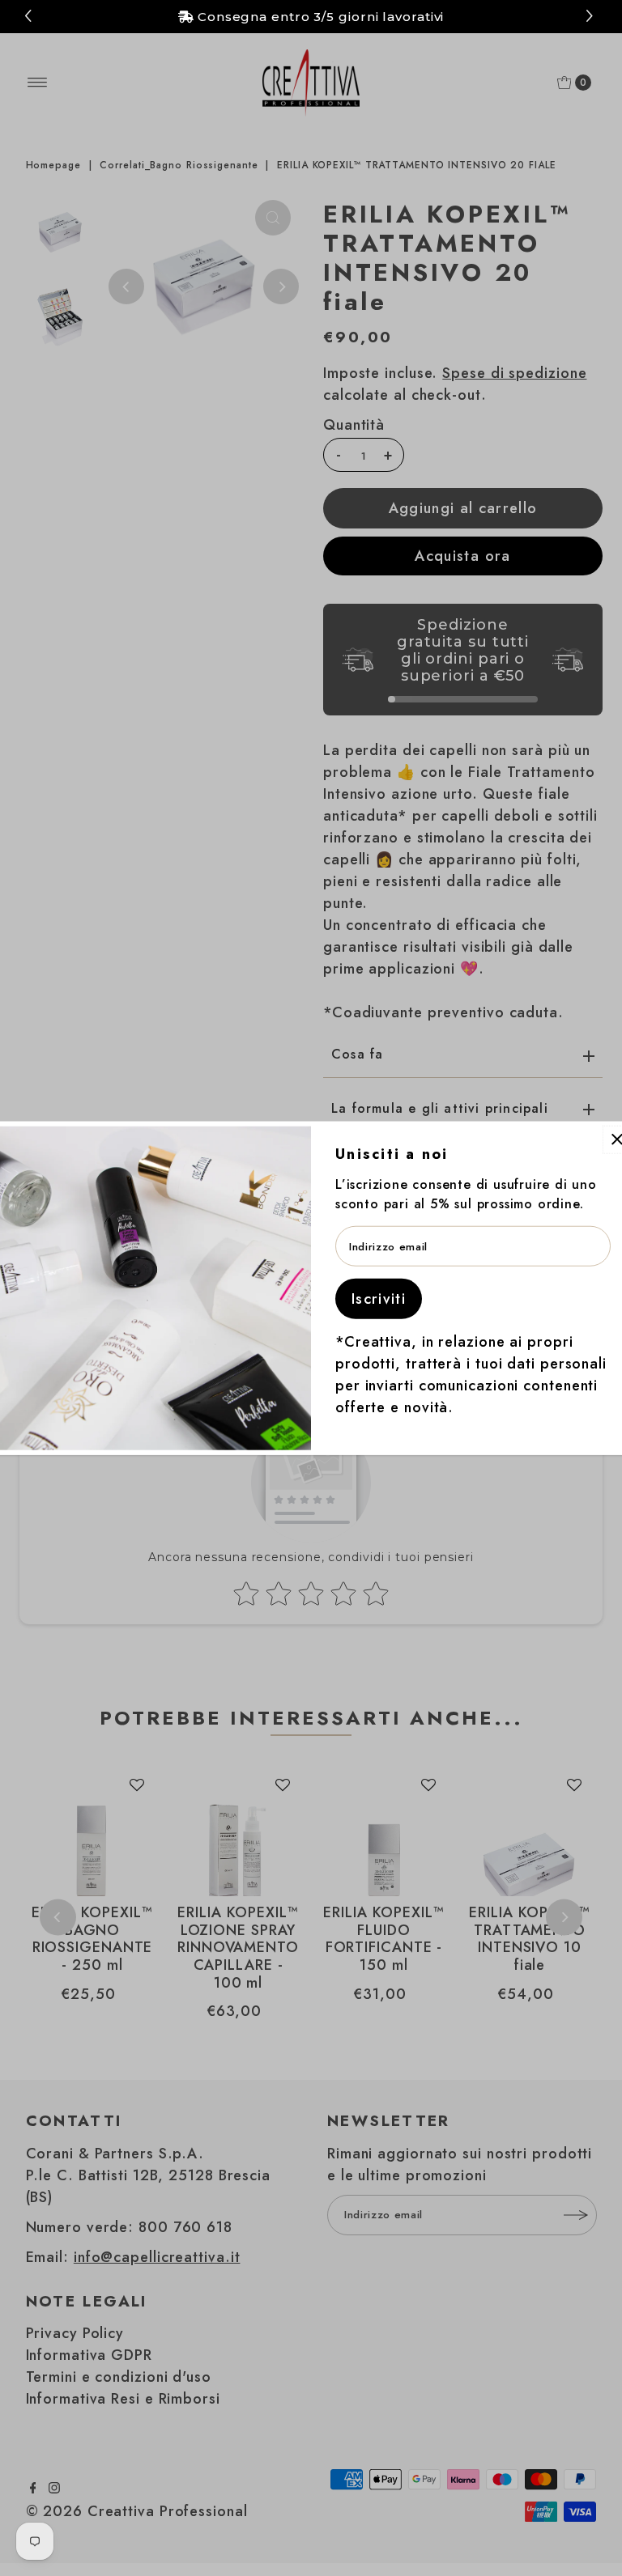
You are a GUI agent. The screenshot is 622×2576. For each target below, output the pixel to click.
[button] (592, 17)
